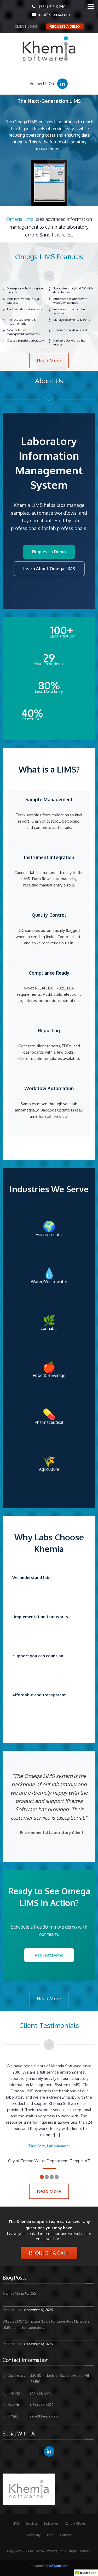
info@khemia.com (52, 14)
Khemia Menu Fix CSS (19, 2293)
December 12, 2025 (38, 2344)
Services (32, 2523)
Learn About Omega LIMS (49, 569)
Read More (49, 361)
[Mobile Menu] (91, 7)
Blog (50, 2535)
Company (34, 2535)
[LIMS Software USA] (49, 50)
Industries (51, 2523)
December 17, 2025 (38, 2310)
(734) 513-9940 (52, 7)
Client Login (27, 26)
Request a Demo (65, 26)
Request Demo (49, 1955)
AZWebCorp (58, 2566)
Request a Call (49, 2253)
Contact (66, 2535)
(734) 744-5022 (42, 2405)
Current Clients (75, 2523)
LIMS (16, 2523)
